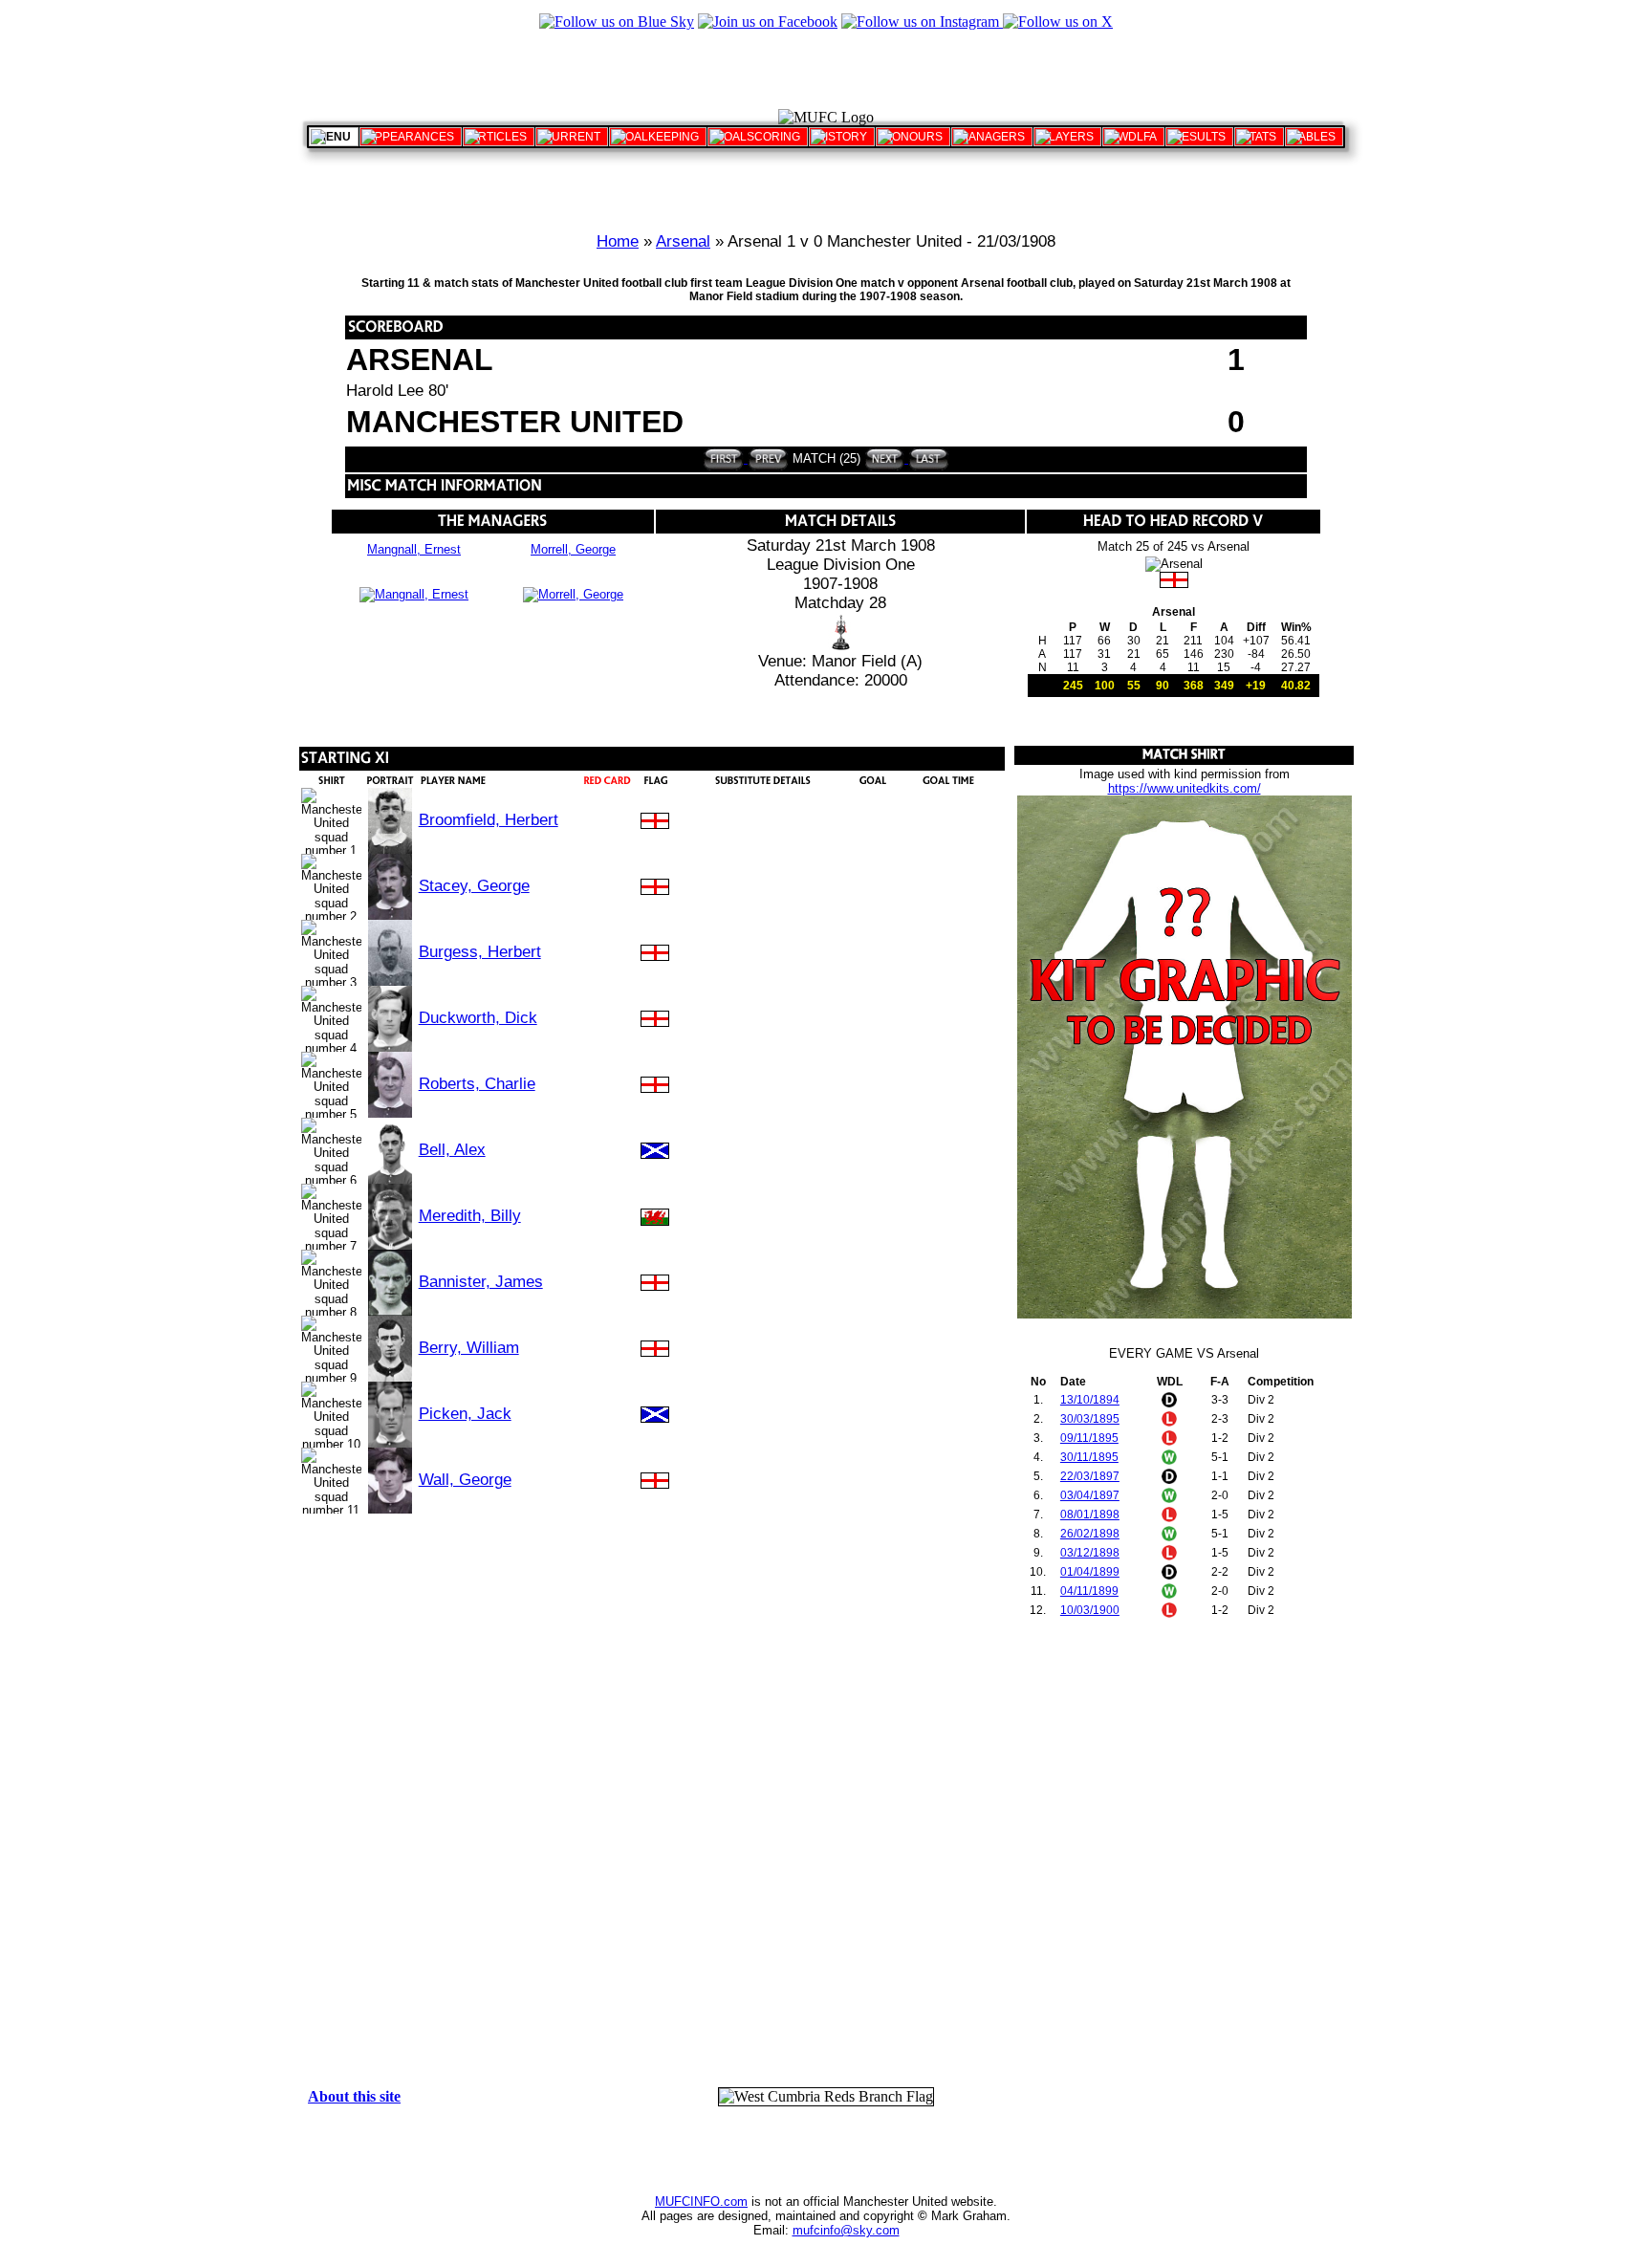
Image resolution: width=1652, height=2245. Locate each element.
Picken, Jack (465, 1414)
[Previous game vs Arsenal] (766, 458)
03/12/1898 (1090, 1553)
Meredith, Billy (470, 1216)
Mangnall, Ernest (414, 549)
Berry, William (469, 1348)
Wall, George (465, 1480)
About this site (354, 2096)
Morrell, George (573, 549)
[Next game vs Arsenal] (885, 458)
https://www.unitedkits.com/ (1185, 788)
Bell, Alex (452, 1150)
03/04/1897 (1090, 1495)
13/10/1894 (1090, 1400)
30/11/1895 (1089, 1457)
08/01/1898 (1090, 1515)
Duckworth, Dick (478, 1018)
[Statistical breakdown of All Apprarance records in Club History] (411, 137)
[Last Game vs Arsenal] (927, 458)
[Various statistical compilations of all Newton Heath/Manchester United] (1259, 137)
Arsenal (683, 241)
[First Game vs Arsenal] (723, 458)
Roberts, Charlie (477, 1084)
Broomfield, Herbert (489, 820)
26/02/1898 (1090, 1534)
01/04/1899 (1090, 1572)
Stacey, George (474, 886)
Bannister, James (481, 1282)
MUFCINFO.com (701, 2201)
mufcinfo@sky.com (846, 2230)
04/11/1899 (1089, 1591)
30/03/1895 (1090, 1419)
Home (618, 241)
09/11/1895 (1089, 1438)
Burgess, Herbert (480, 952)
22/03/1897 (1090, 1476)
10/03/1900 (1090, 1610)
